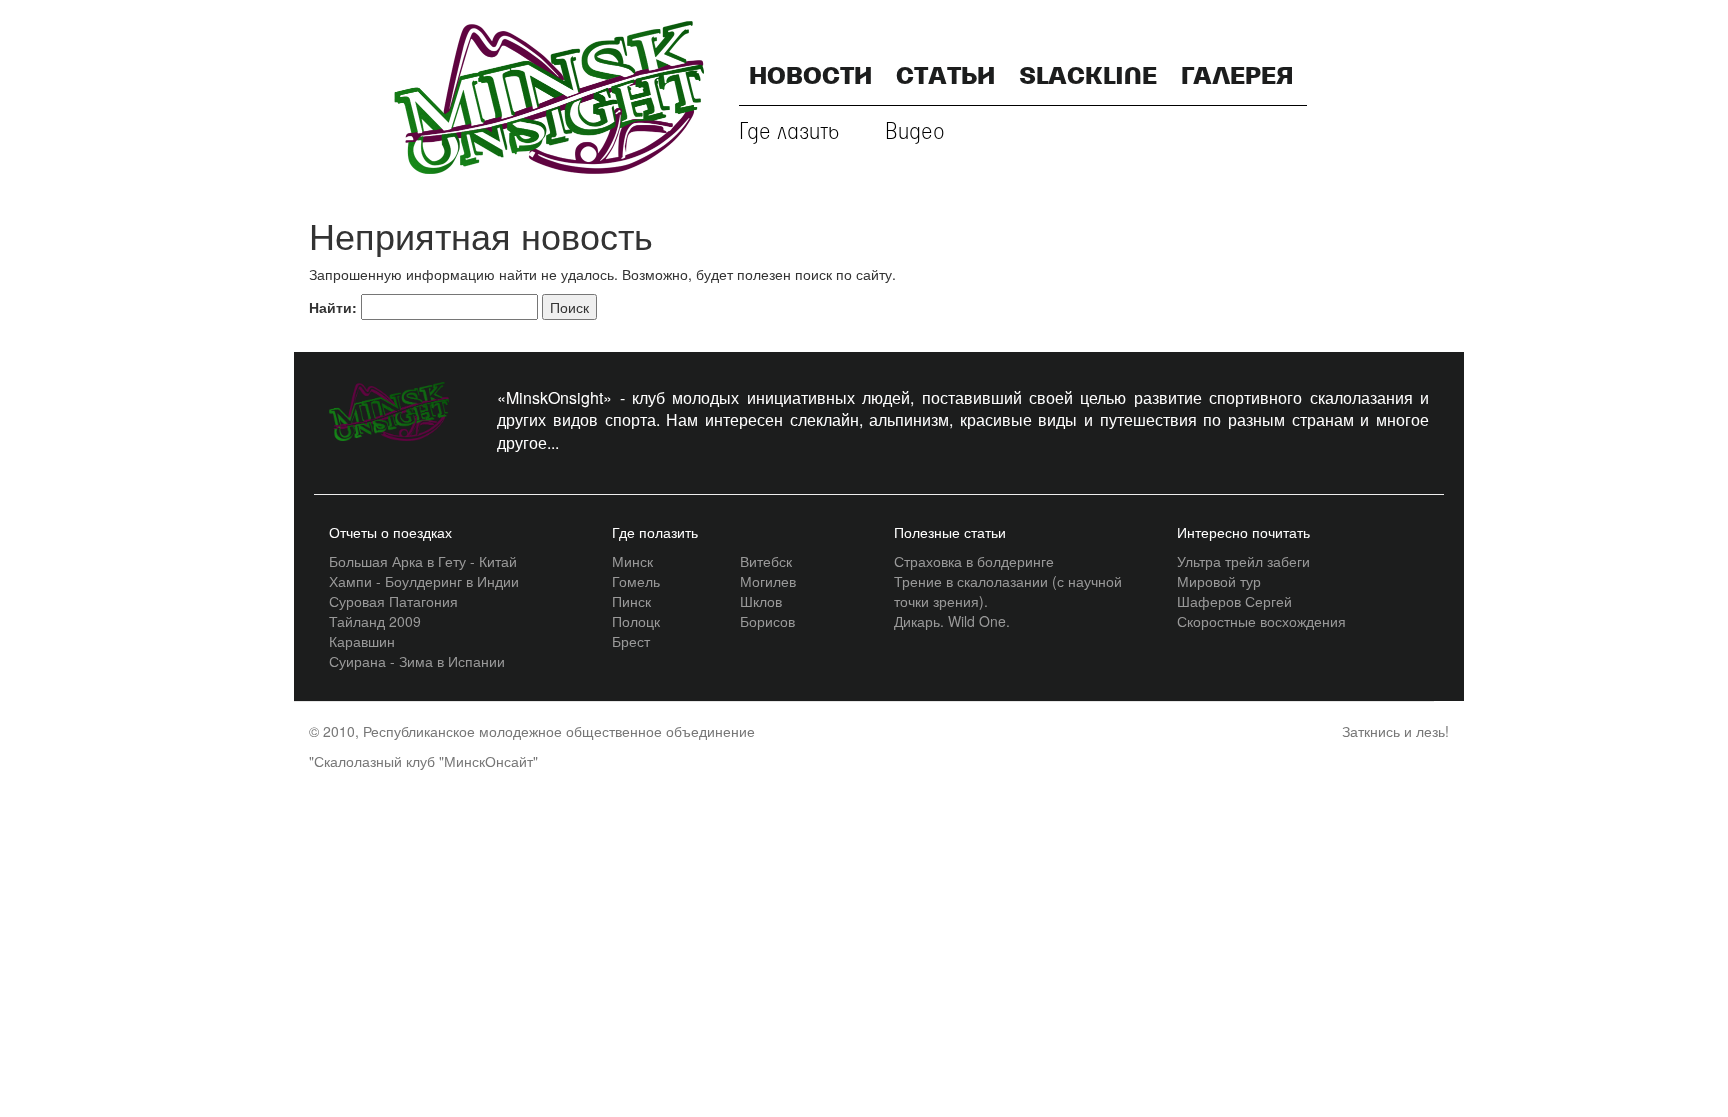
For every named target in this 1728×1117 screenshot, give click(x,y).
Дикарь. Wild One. (952, 621)
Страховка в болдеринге (974, 561)
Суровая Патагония (393, 601)
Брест (631, 641)
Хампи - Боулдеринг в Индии (424, 581)
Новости (810, 78)
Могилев (768, 581)
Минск (632, 561)
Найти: (333, 307)
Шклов (761, 601)
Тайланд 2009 (375, 621)
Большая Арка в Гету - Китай (423, 561)
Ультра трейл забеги (1243, 561)
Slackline (1088, 78)
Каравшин (362, 641)
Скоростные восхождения (1261, 621)
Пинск (631, 601)
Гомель (636, 581)
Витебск (766, 561)
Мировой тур (1219, 581)
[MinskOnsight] (549, 95)
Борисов (767, 621)
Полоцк (636, 621)
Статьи (945, 78)
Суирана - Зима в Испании (417, 661)
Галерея (1237, 78)
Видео (915, 132)
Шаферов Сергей (1234, 601)
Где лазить (789, 132)
